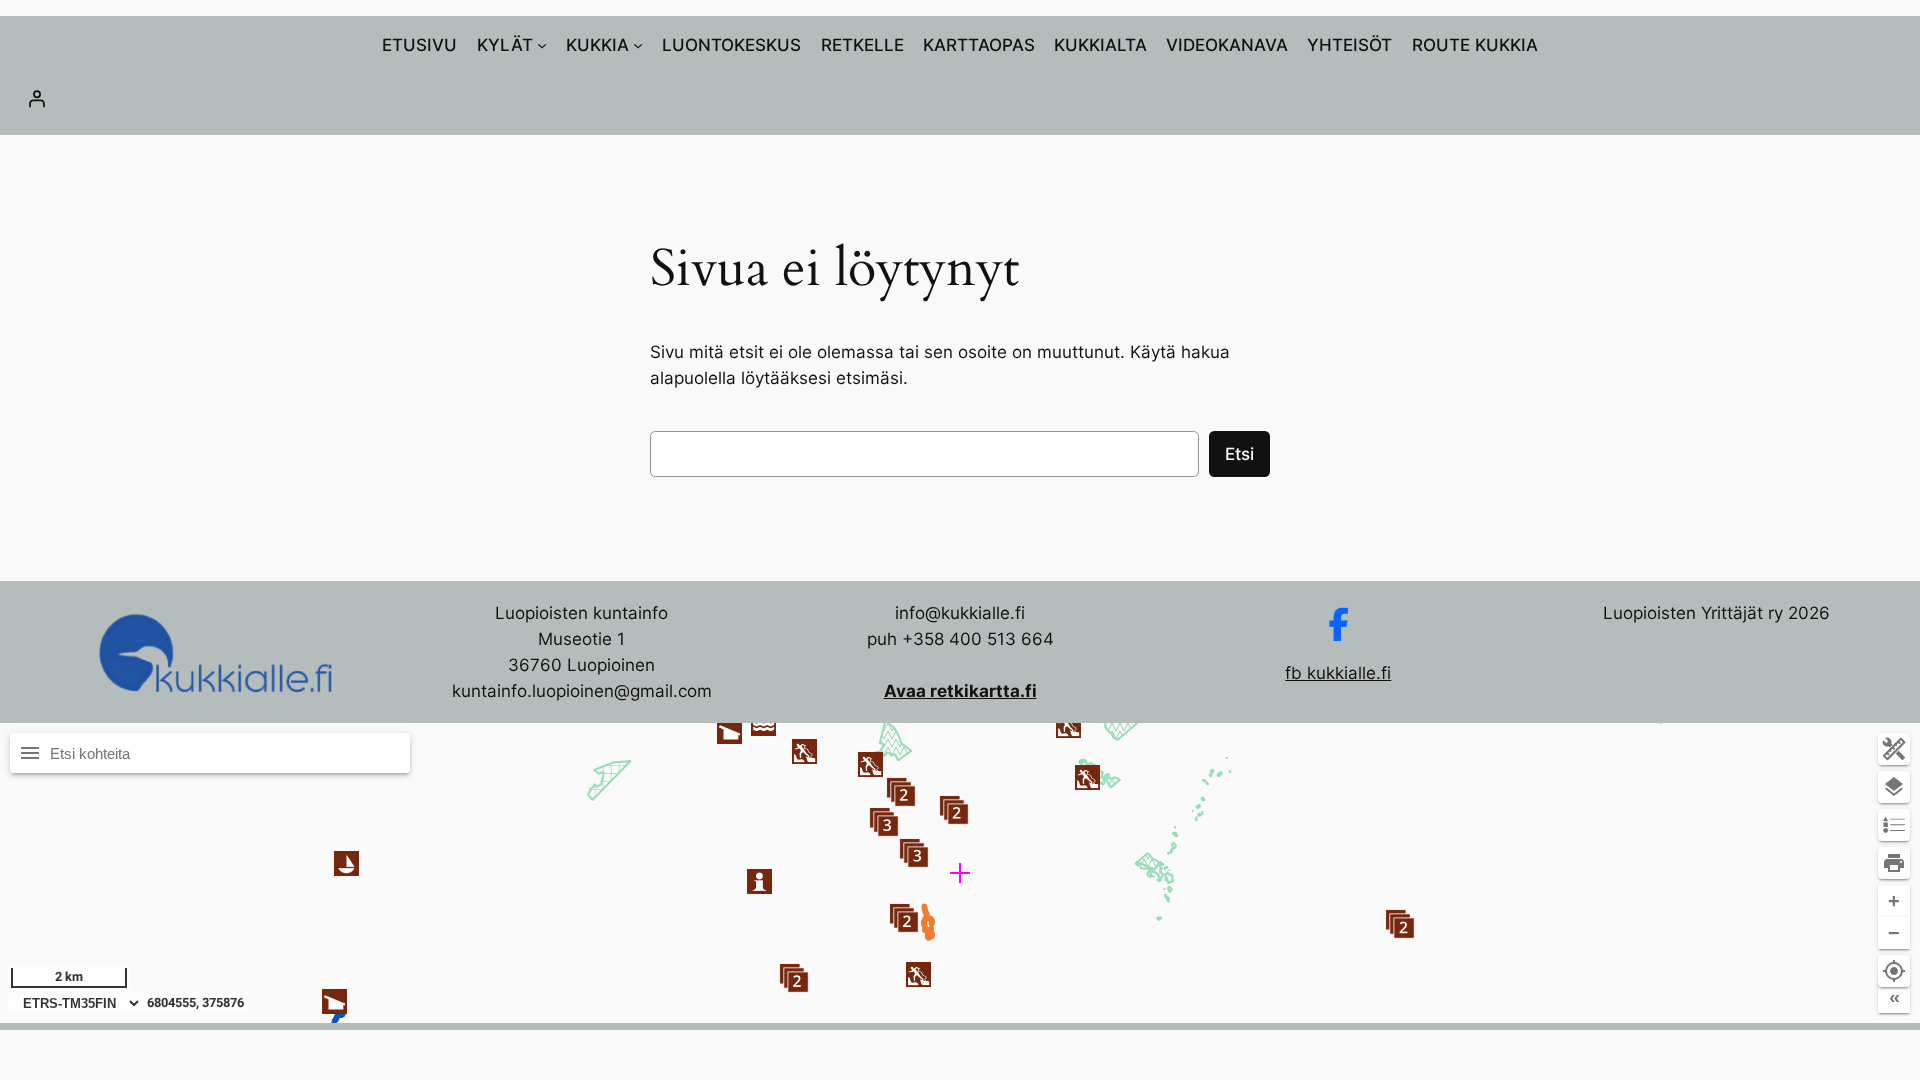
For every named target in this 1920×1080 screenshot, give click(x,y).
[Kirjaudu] (960, 98)
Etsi (1239, 454)
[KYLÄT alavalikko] (542, 45)
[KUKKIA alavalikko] (638, 45)
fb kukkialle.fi (1338, 673)
